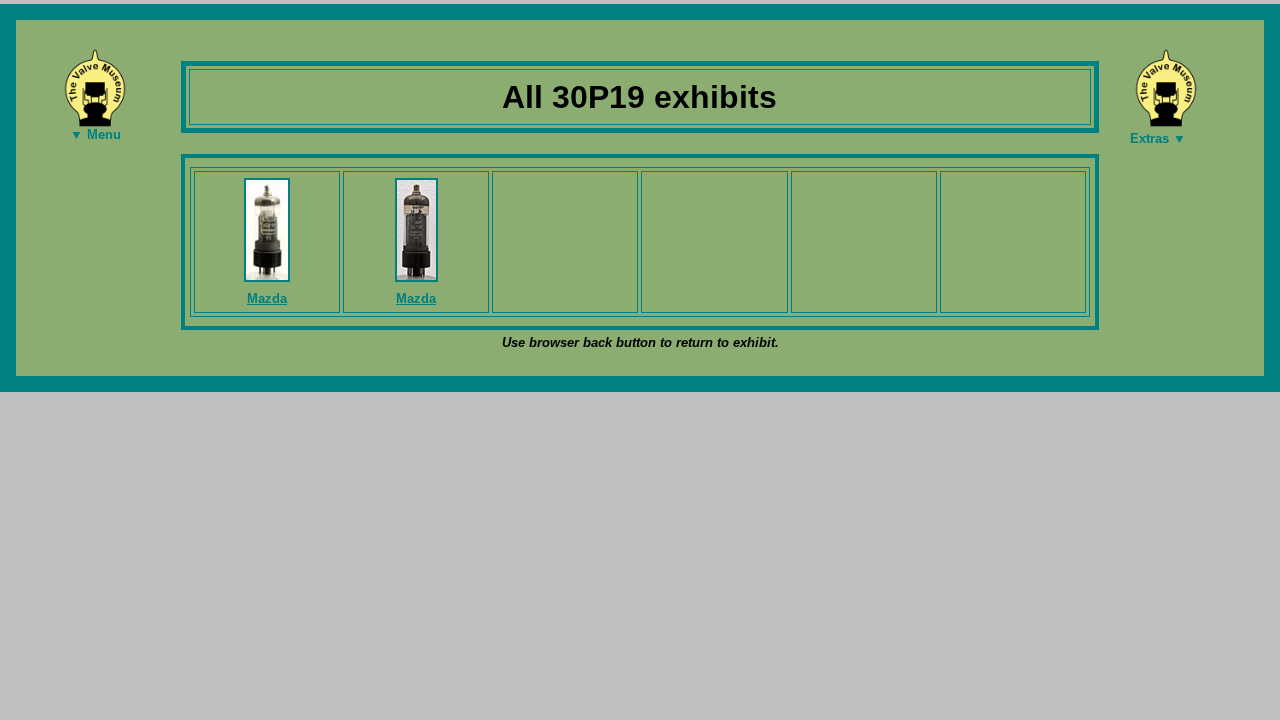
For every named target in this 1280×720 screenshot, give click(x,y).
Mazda (267, 298)
